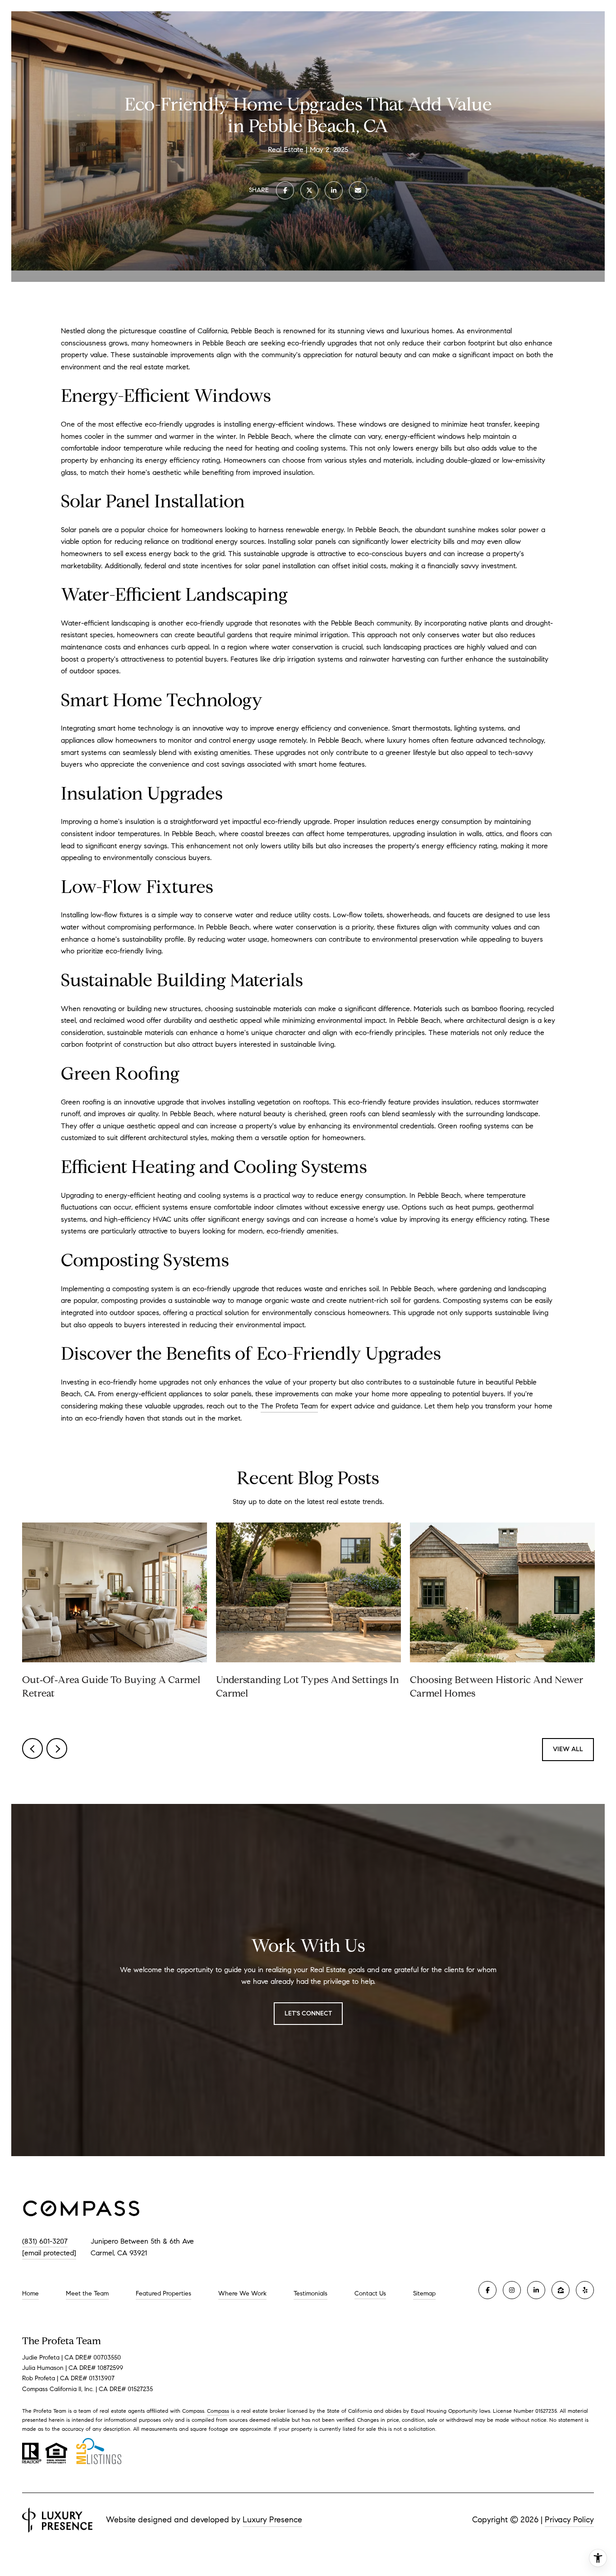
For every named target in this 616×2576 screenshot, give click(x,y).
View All (568, 1749)
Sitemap (424, 2293)
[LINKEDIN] (536, 2290)
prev (32, 1748)
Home (30, 2293)
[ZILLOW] (561, 2290)
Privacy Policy (569, 2520)
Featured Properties (163, 2293)
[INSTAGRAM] (512, 2290)
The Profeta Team (289, 1406)
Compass (218, 2411)
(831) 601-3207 (45, 2241)
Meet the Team (87, 2293)
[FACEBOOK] (487, 2290)
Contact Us (370, 2294)
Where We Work (242, 2293)
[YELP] (585, 2290)
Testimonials (310, 2293)
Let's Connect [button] (308, 2013)
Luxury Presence (272, 2520)
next (57, 1748)
